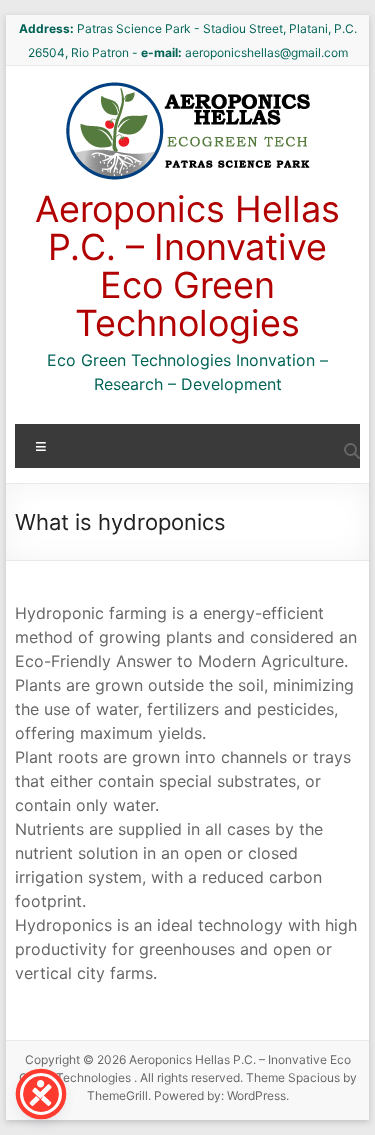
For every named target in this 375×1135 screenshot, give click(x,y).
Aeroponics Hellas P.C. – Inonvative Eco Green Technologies (187, 266)
